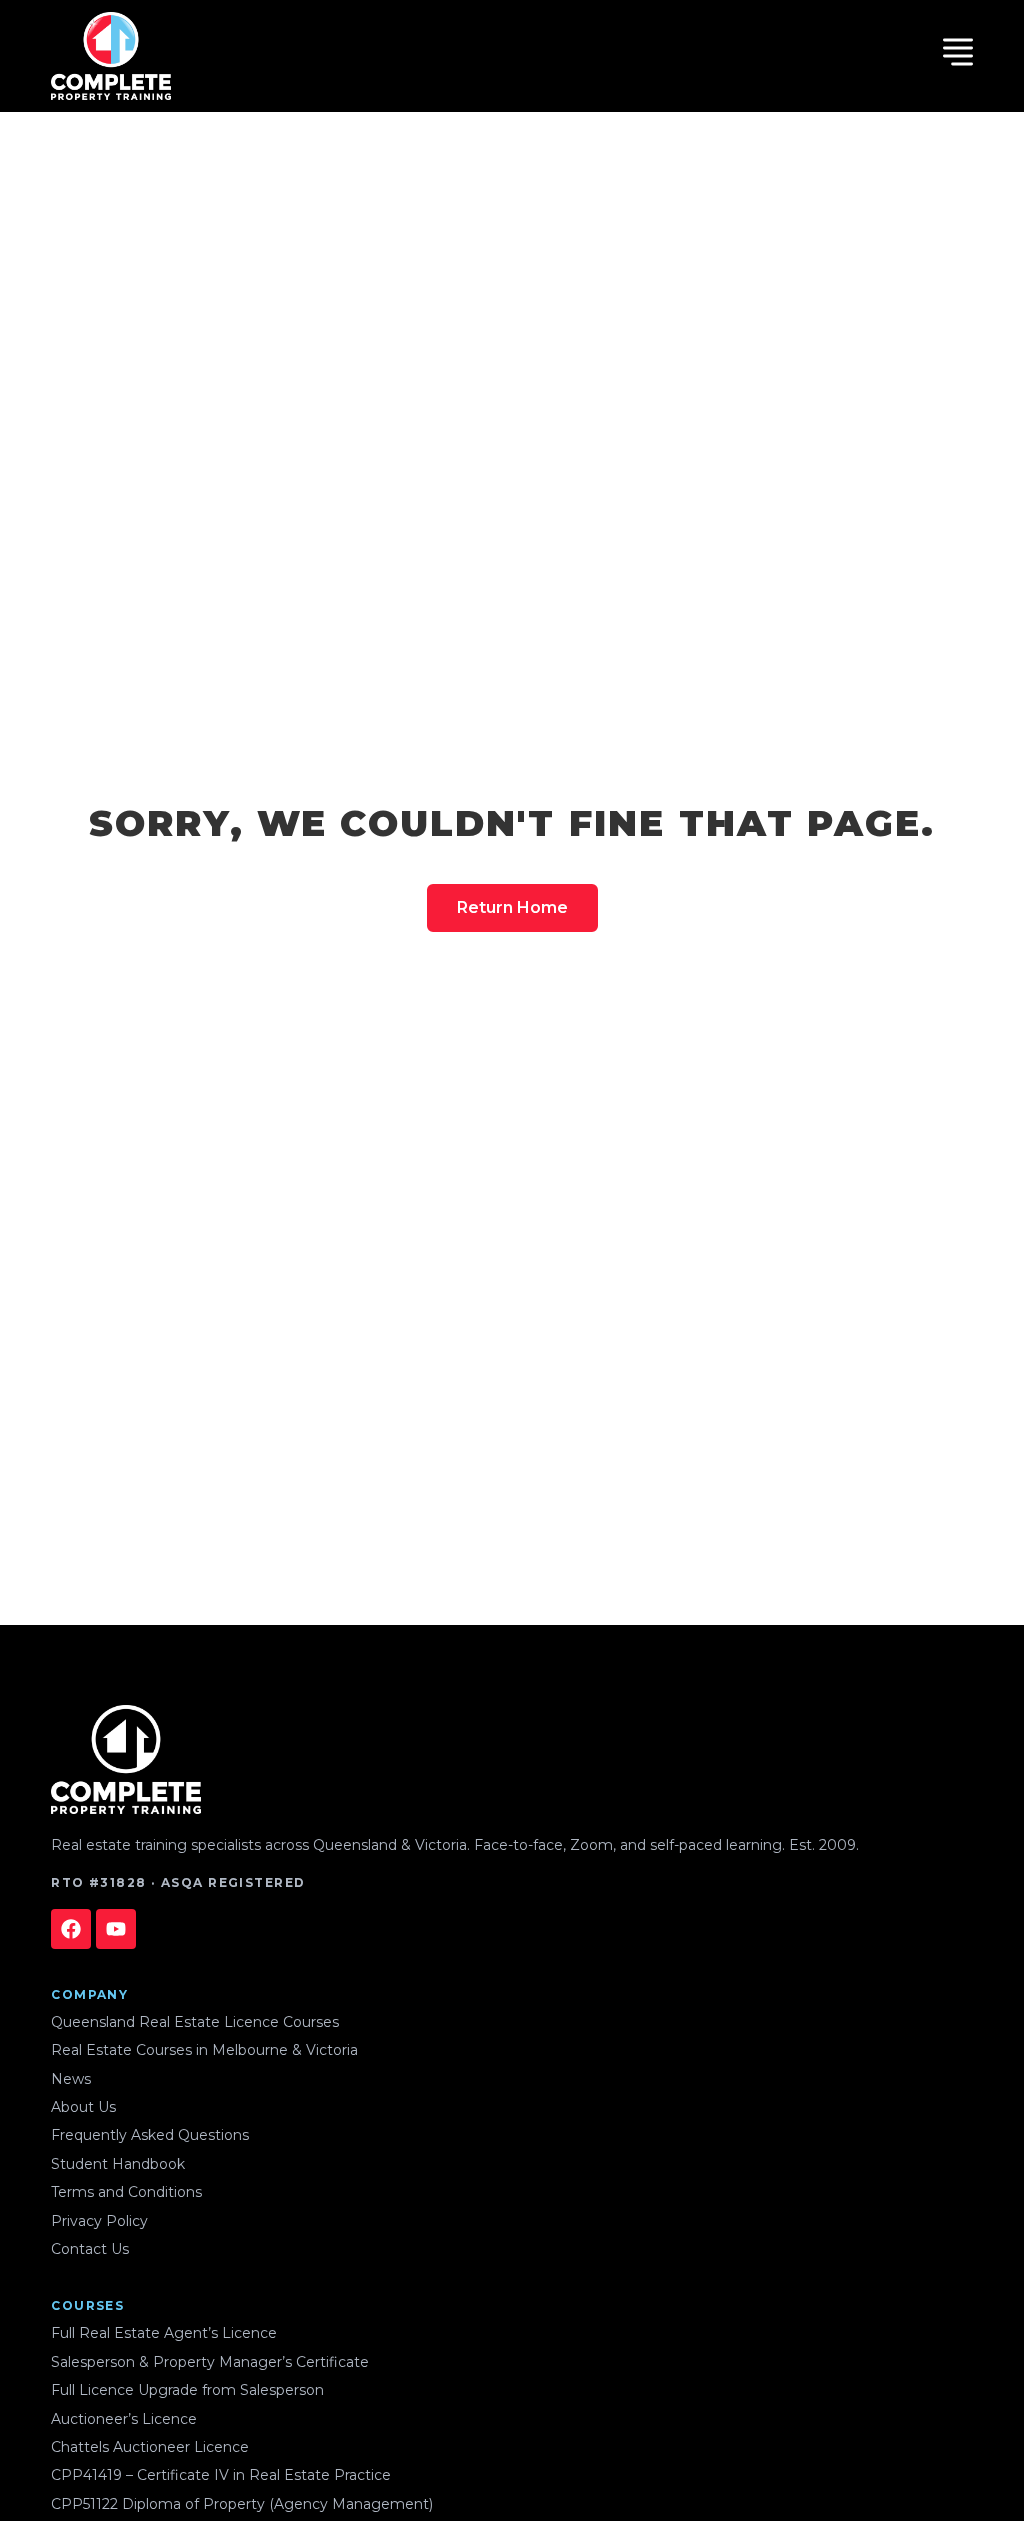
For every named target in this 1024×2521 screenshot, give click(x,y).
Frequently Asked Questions (150, 2135)
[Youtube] (116, 1929)
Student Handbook (118, 2164)
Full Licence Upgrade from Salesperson (187, 2390)
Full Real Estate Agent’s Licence (164, 2333)
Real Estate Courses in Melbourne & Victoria (204, 2050)
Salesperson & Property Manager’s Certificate (210, 2362)
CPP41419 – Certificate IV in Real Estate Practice (221, 2475)
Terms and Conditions (126, 2192)
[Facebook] (71, 1929)
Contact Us (90, 2249)
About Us (83, 2107)
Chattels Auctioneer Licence (150, 2447)
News (71, 2079)
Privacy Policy (99, 2221)
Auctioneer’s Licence (124, 2419)
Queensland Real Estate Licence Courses (195, 2022)
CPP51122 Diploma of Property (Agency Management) (242, 2504)
